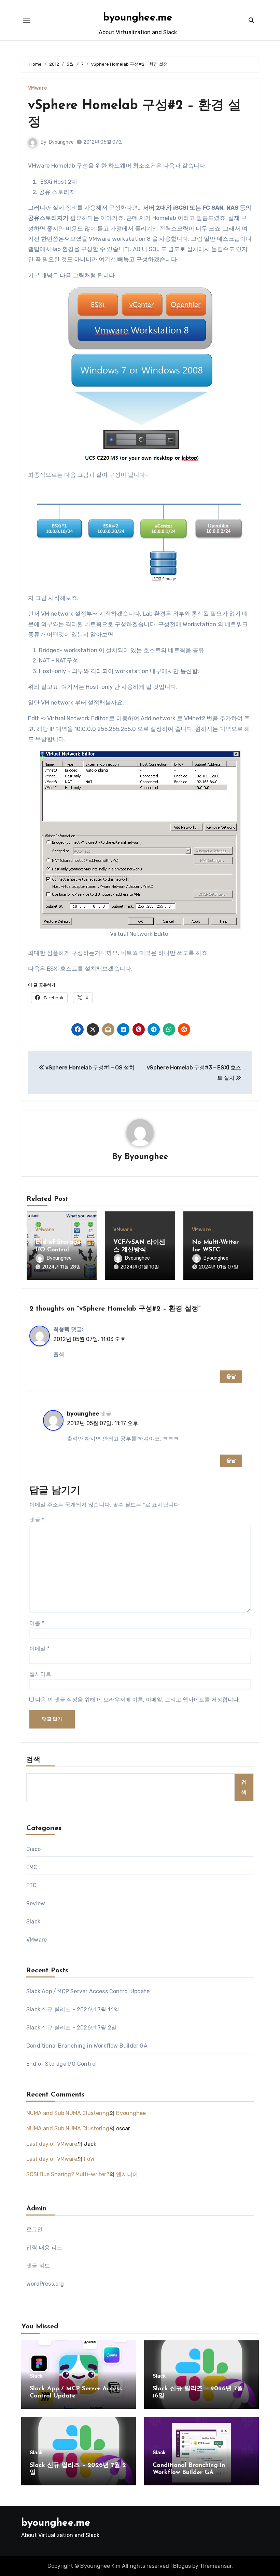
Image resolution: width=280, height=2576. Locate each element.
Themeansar (216, 2566)
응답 (231, 1376)
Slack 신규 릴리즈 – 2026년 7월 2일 (72, 2028)
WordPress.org (45, 2284)
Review (36, 1903)
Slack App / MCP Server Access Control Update (88, 1991)
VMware (37, 88)
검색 (33, 1760)
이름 (37, 1623)
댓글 (37, 1520)
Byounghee (61, 142)
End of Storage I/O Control (61, 2064)
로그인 (35, 2229)
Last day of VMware (52, 2144)
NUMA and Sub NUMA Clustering (68, 2113)
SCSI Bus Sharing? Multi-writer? (68, 2174)
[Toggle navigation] (27, 20)
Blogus (182, 2566)
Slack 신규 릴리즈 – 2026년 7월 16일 (73, 2009)
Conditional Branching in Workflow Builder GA (87, 2046)
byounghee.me (138, 18)
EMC (32, 1867)
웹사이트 (40, 1674)
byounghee (83, 1414)
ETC (32, 1885)
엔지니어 (127, 2174)
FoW (89, 2159)
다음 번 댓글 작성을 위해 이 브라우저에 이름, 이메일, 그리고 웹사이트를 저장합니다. (138, 1700)
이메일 (39, 1649)
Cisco (33, 1849)
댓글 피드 (38, 2266)
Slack (33, 1922)
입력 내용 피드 (44, 2248)
